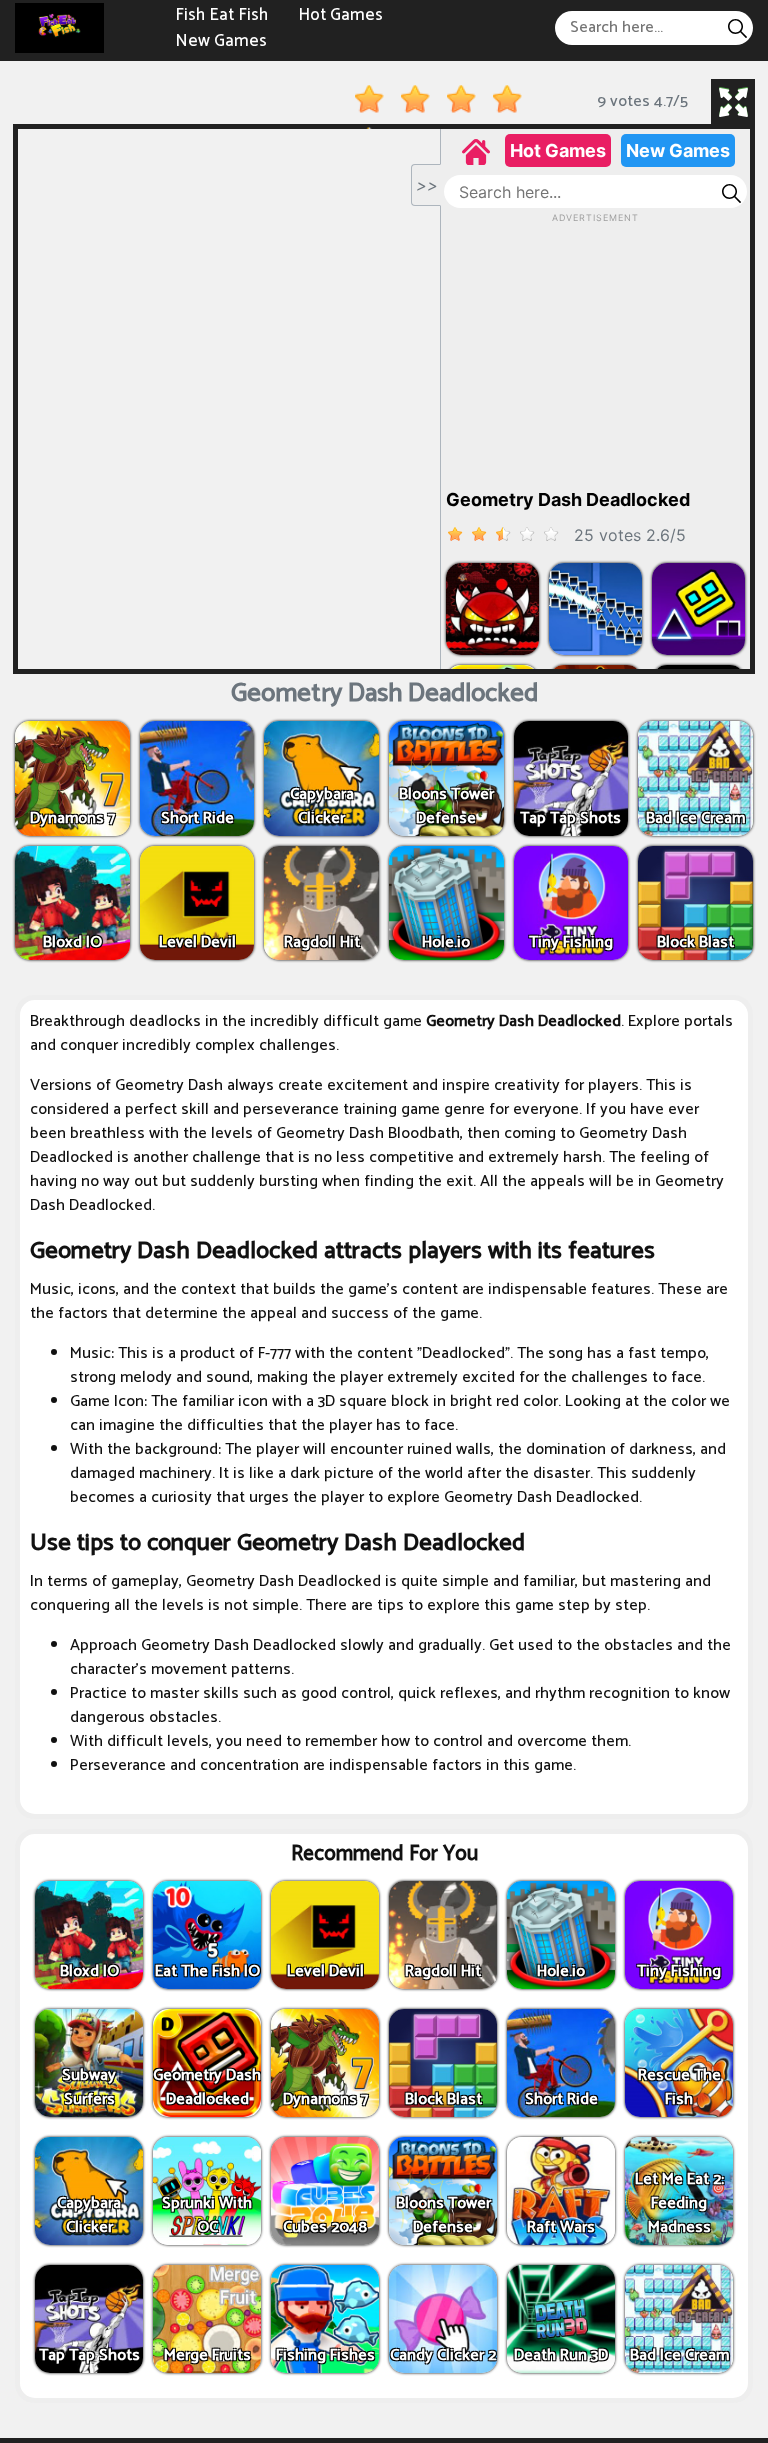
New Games (221, 40)
